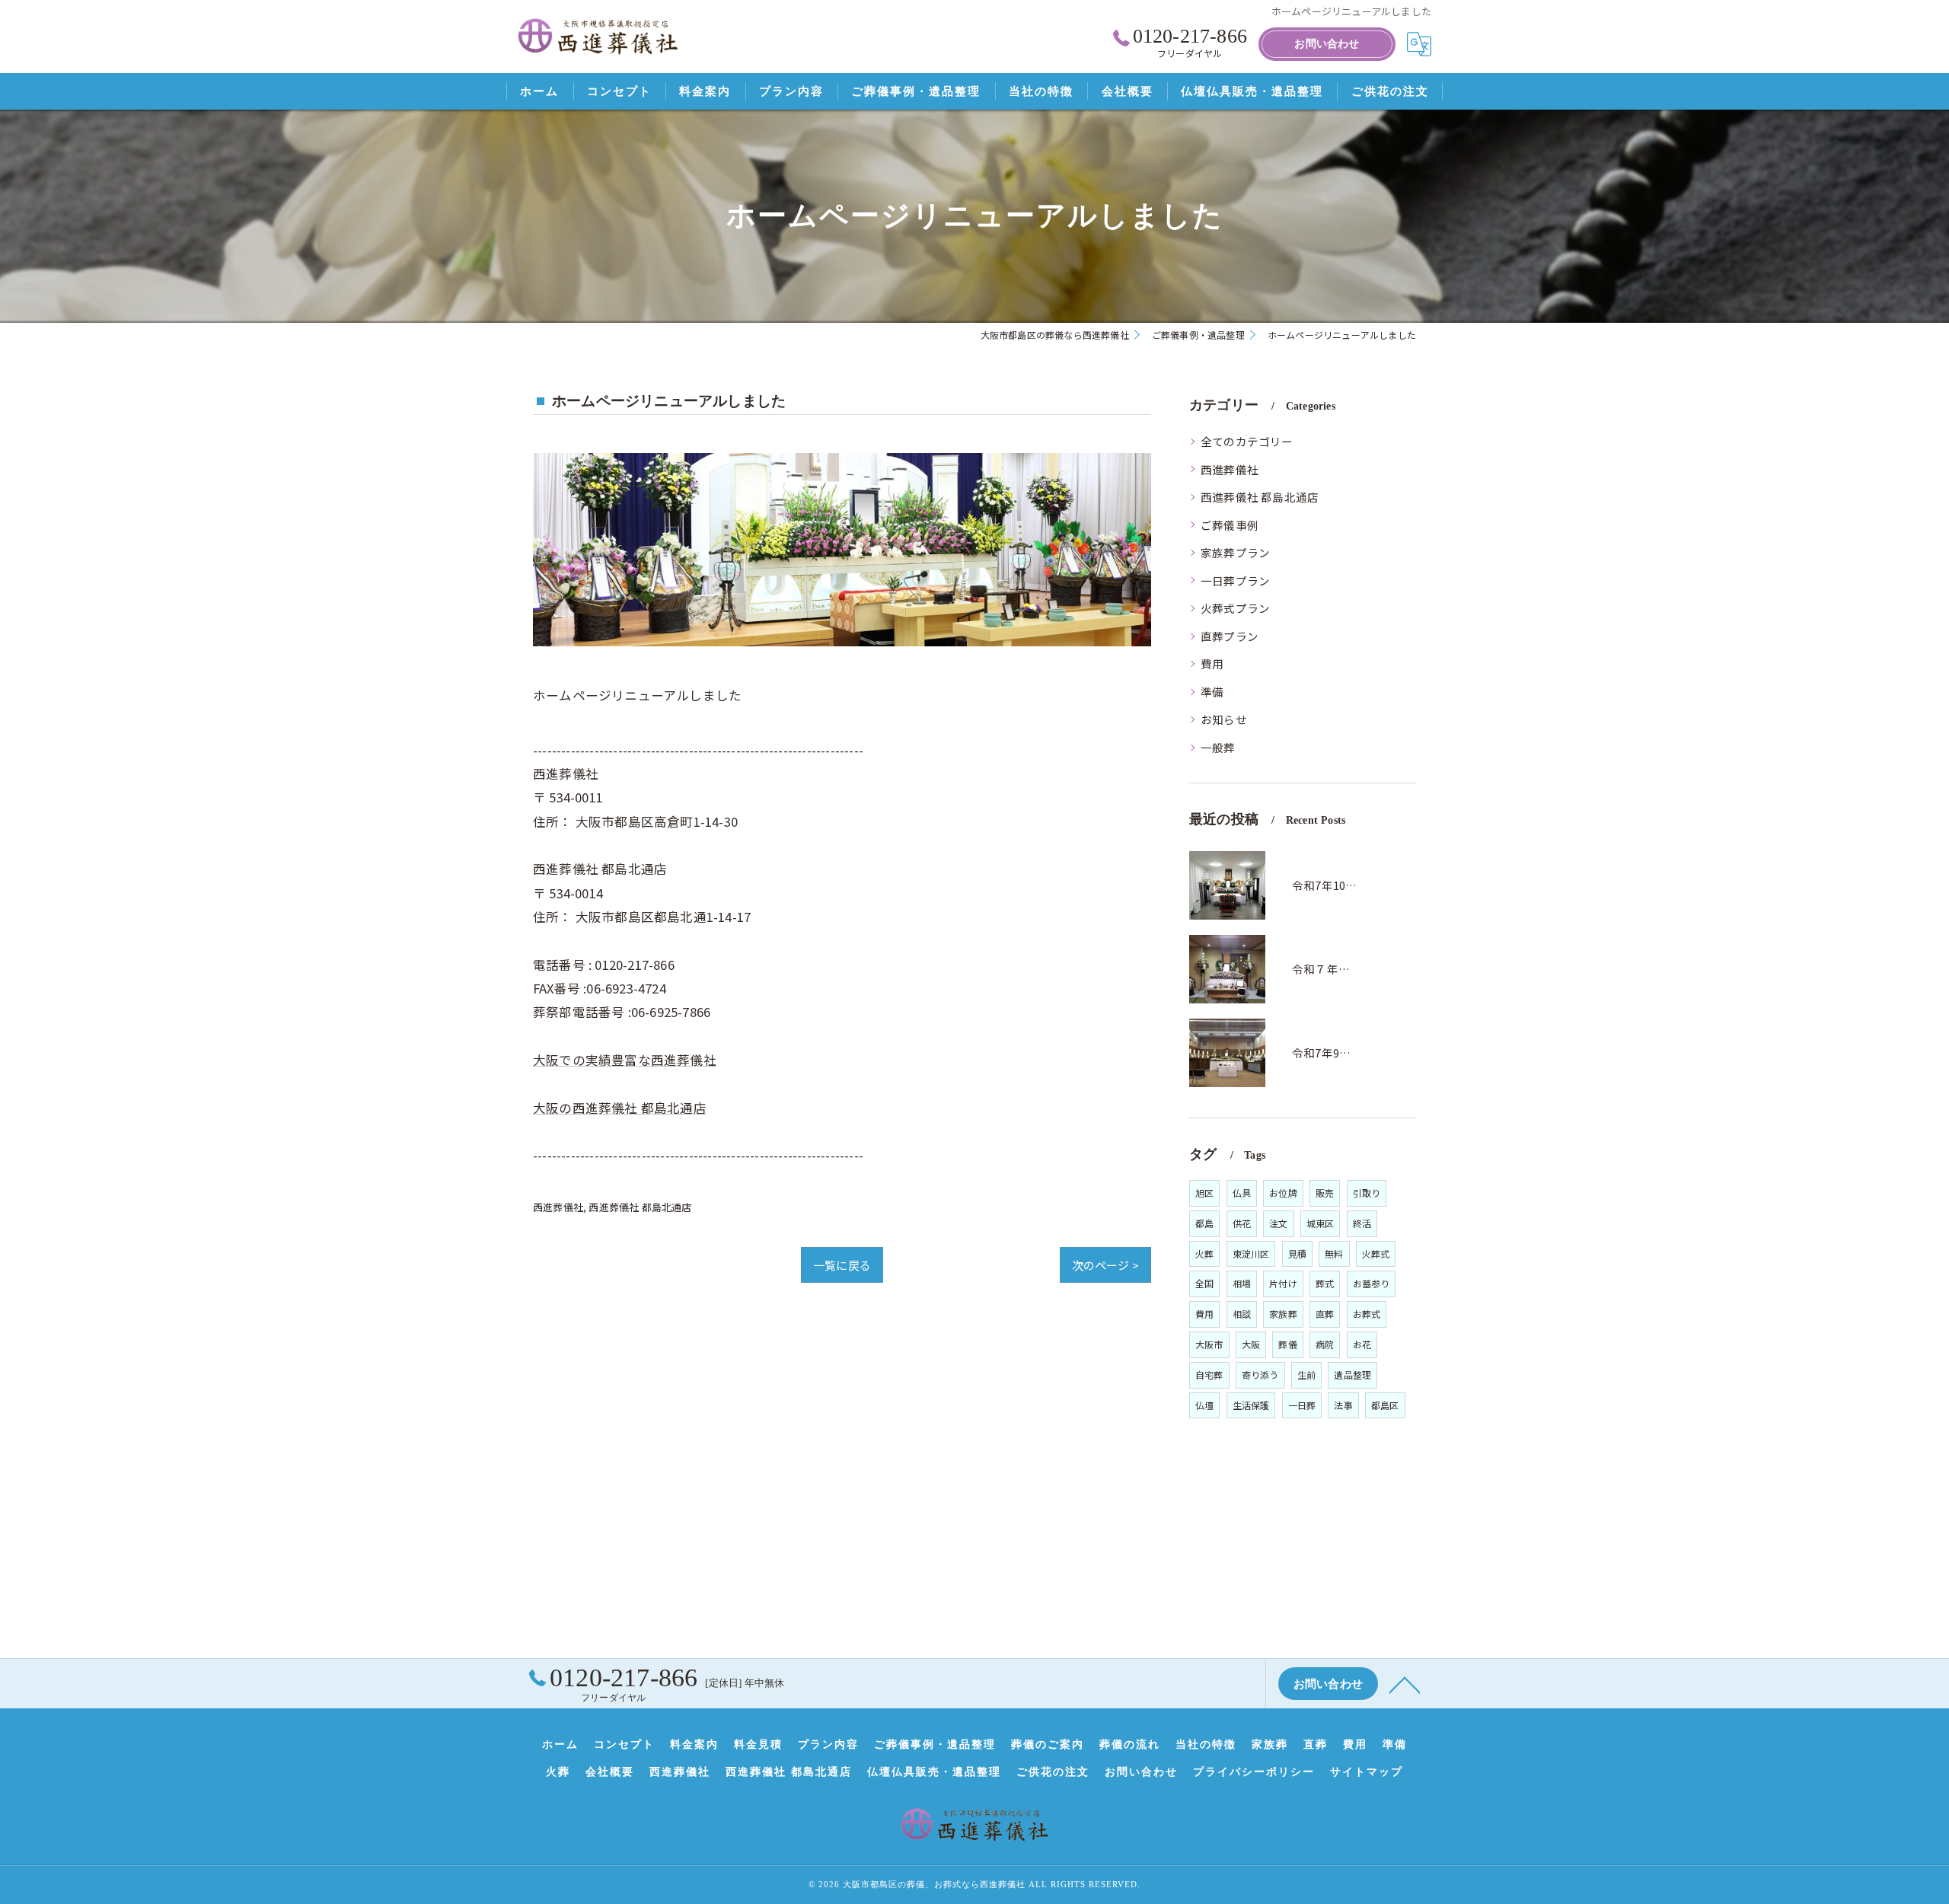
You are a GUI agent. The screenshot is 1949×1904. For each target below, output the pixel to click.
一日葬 (1302, 1405)
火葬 (1204, 1253)
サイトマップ (1367, 1772)
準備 (1212, 692)
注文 (1278, 1223)
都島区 (1385, 1405)
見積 (1297, 1253)
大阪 (1251, 1344)
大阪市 (1209, 1344)
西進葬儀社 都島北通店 (640, 1207)
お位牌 (1283, 1193)
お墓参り (1372, 1283)
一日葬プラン (1235, 580)
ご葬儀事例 (1230, 525)
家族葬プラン (1235, 552)
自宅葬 (1209, 1375)
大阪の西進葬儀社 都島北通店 (620, 1108)
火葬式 (1376, 1253)
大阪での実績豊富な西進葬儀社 (625, 1060)
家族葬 (1283, 1314)
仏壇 (1204, 1405)
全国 (1204, 1283)
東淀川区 (1251, 1253)
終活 (1362, 1223)
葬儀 (1287, 1344)
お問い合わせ (1327, 44)
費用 (1212, 663)
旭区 (1204, 1193)
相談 (1242, 1314)
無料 (1334, 1253)
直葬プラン (1230, 636)
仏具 (1242, 1193)
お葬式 (1367, 1314)
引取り (1367, 1193)
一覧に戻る (842, 1265)
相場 (1242, 1283)
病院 (1325, 1344)
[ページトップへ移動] (1405, 1684)
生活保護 (1251, 1405)
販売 (1325, 1193)
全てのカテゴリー (1247, 441)
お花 (1362, 1344)
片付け (1283, 1283)
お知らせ (1224, 719)
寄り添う (1260, 1375)
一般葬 (1218, 747)
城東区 (1321, 1223)
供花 (1242, 1223)
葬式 (1325, 1283)
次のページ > (1105, 1265)
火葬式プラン (1235, 608)
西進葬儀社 (558, 1207)
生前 (1306, 1375)
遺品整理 (1352, 1375)
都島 (1204, 1223)
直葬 (1325, 1314)
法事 (1343, 1405)
